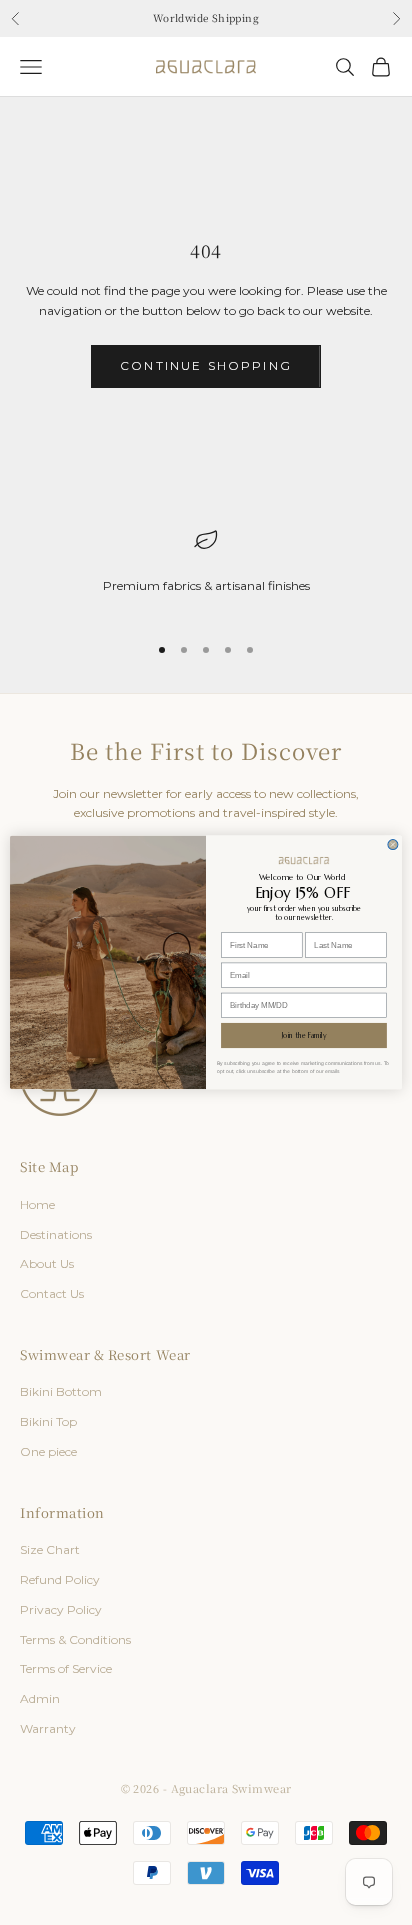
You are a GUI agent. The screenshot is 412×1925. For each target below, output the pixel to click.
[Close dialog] (393, 845)
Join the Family (304, 1035)
